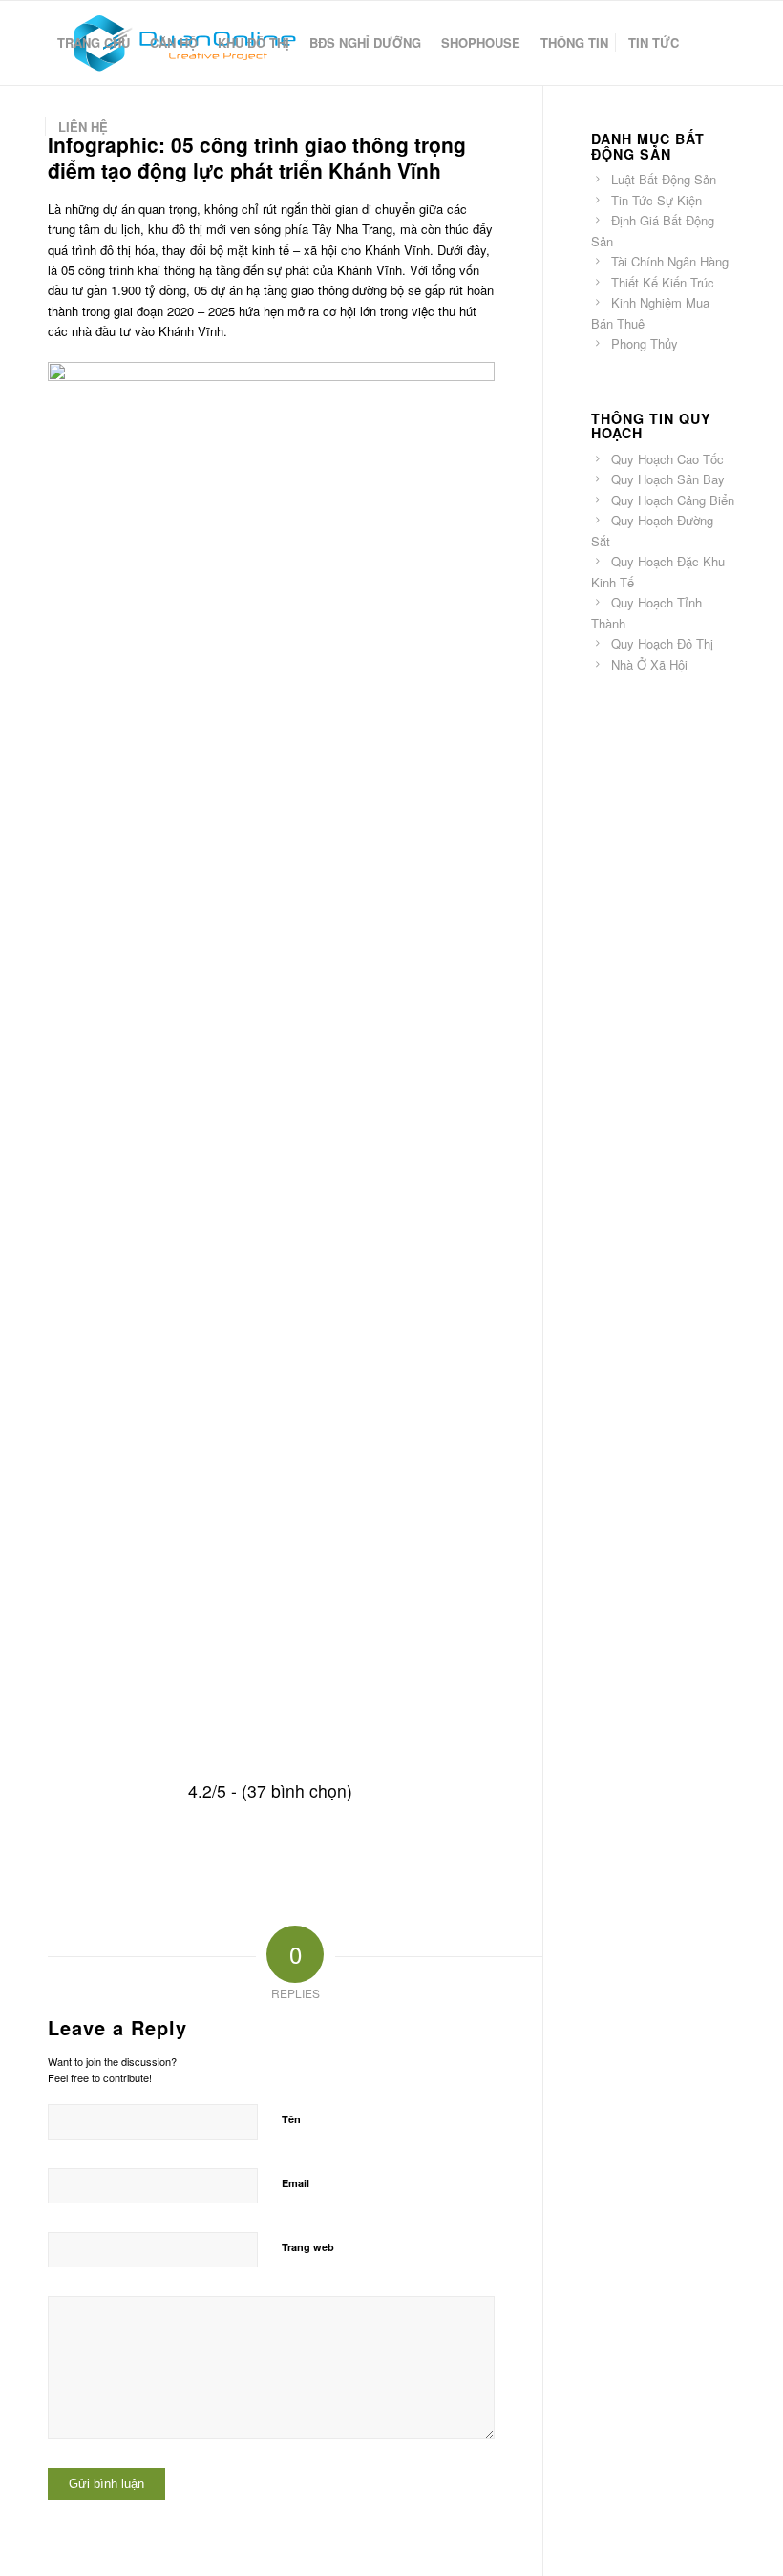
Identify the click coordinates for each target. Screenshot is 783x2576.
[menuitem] (94, 43)
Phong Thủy (645, 343)
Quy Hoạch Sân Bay (668, 479)
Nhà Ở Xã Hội (649, 664)
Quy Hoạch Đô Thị (662, 643)
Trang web (308, 2247)
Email (296, 2183)
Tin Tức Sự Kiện (656, 200)
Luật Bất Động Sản (664, 179)
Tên (291, 2119)
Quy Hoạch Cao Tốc (667, 459)
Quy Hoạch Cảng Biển (673, 500)
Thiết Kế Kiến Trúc (663, 282)
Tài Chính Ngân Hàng (670, 261)
